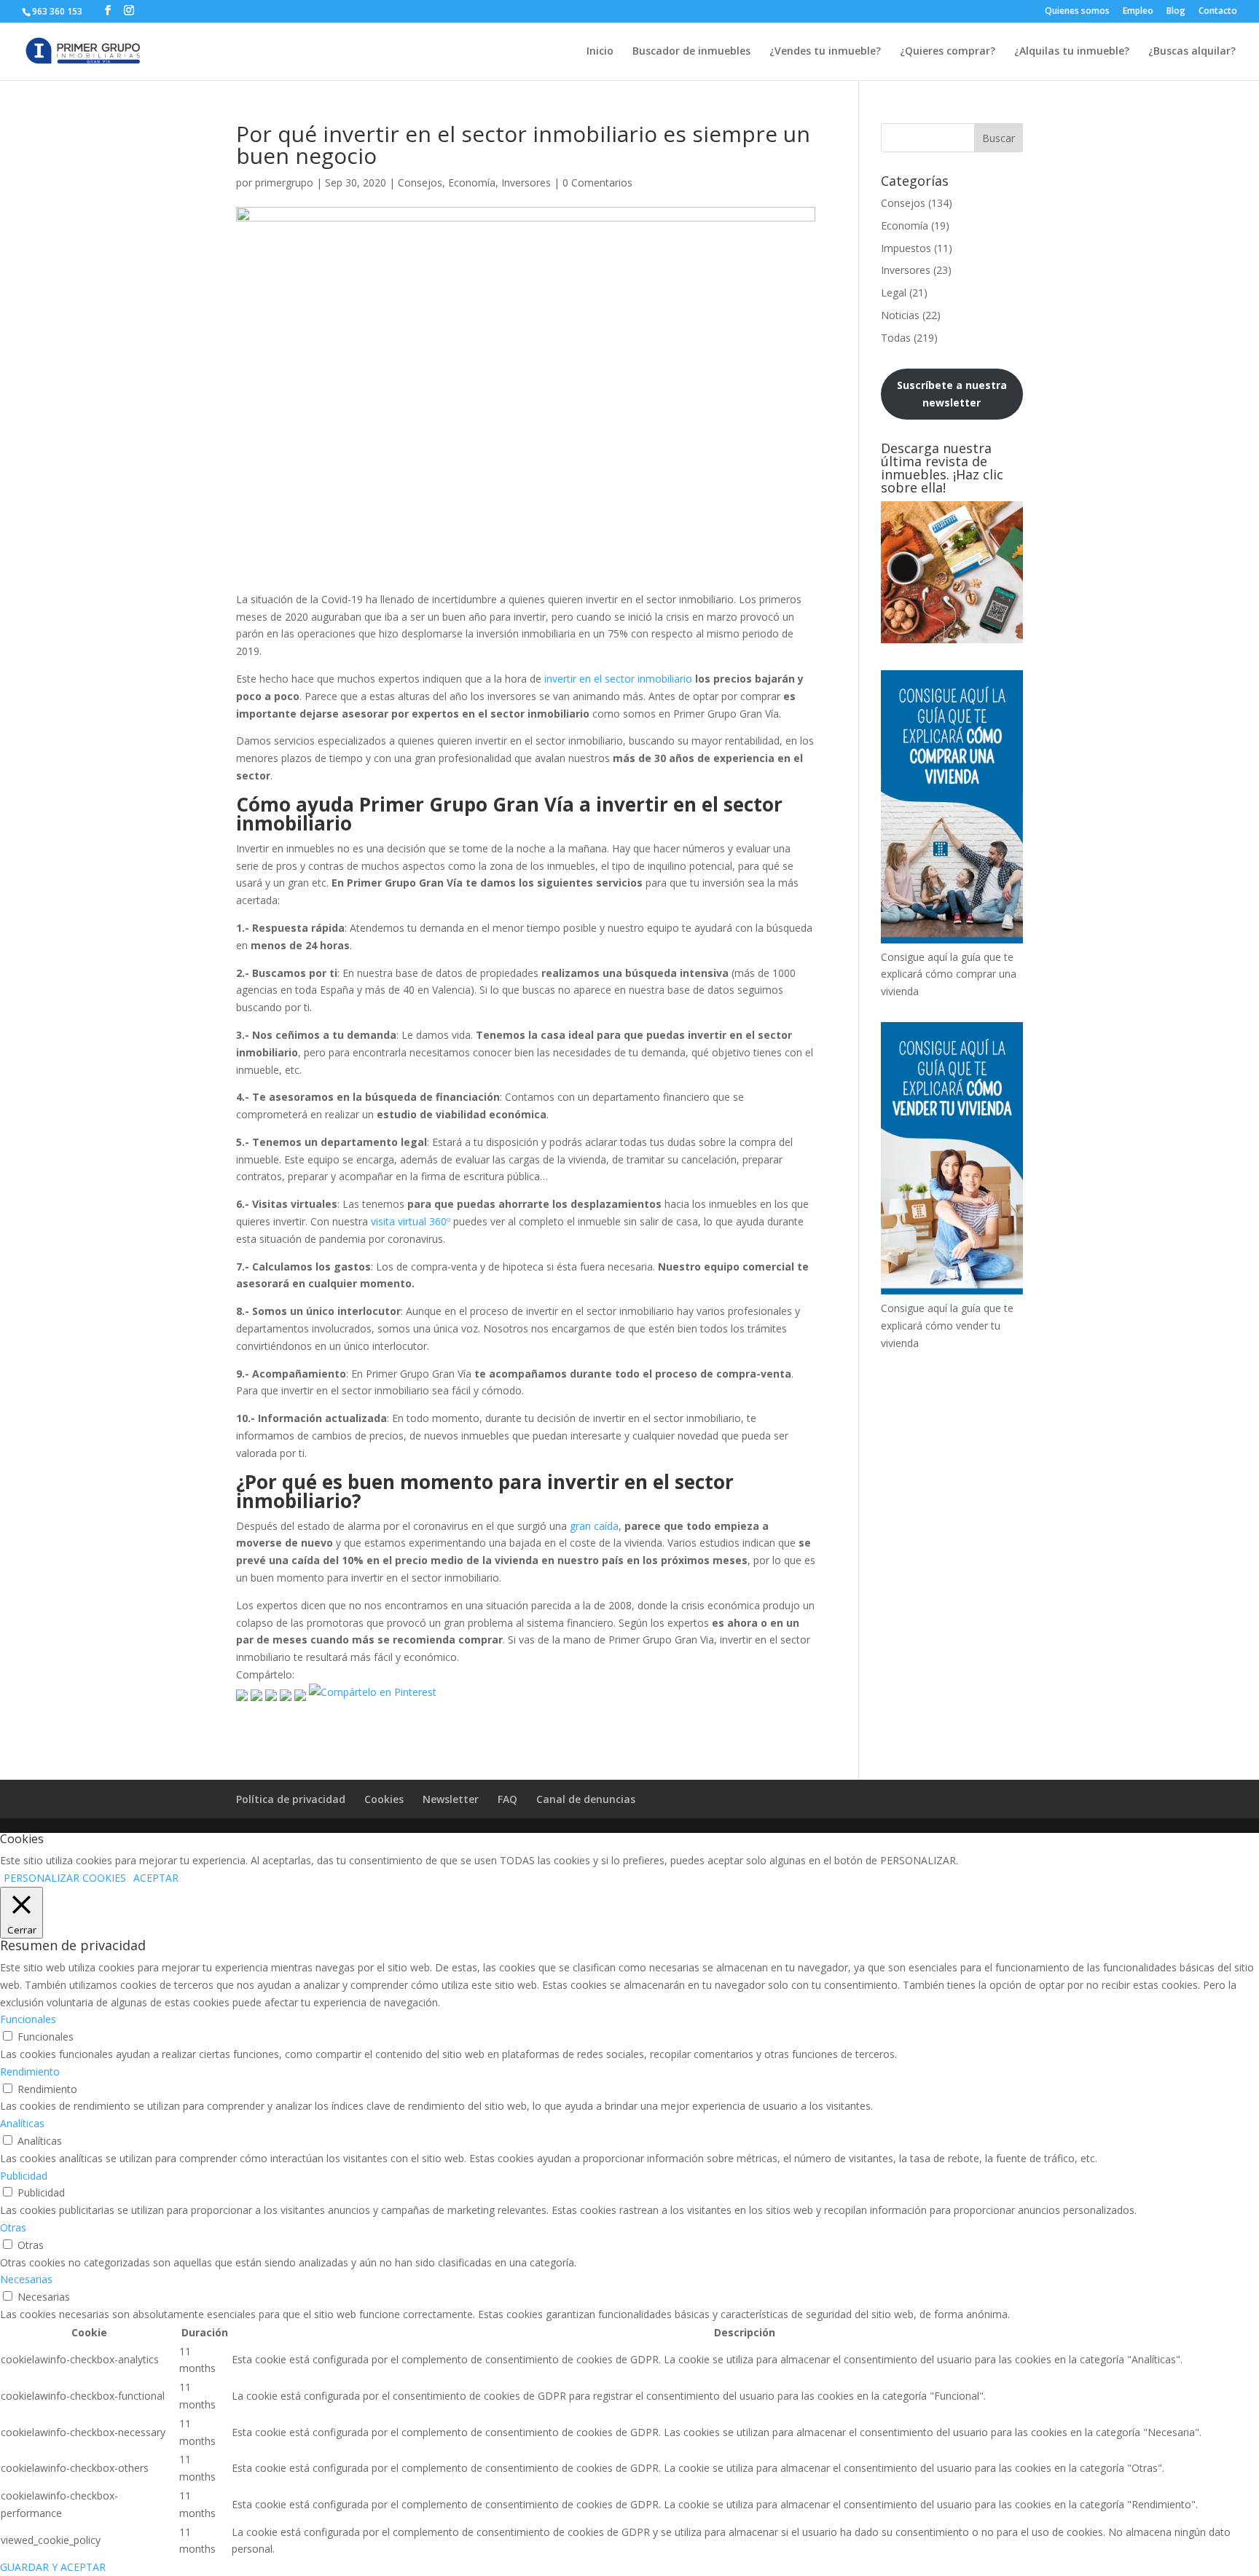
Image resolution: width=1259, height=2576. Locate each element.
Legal (894, 292)
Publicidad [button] (24, 2176)
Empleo (1138, 12)
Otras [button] (13, 2227)
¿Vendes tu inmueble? (825, 52)
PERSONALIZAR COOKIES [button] (65, 1878)
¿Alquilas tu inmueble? (1072, 52)
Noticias (900, 315)
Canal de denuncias (586, 1799)
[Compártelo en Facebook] (242, 1692)
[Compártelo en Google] (271, 1692)
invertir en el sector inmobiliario (618, 679)
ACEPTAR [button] (156, 1878)
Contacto (1218, 12)
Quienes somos (1077, 12)
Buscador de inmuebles (691, 52)
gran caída (594, 1526)
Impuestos (906, 248)
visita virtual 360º (411, 1221)
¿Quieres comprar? (948, 52)
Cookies (384, 1799)
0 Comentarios (597, 182)
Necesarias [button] (26, 2279)
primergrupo (284, 182)
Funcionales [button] (28, 2019)
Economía (472, 182)
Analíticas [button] (22, 2123)
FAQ (507, 1799)
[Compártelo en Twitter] (256, 1692)
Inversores (526, 182)
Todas (896, 338)
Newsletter (451, 1799)
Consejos (420, 182)
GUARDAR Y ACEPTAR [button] (53, 2567)
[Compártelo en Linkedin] (286, 1692)
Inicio (600, 52)
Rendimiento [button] (30, 2072)
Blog (1176, 12)
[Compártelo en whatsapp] (300, 1692)
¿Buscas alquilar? (1192, 52)
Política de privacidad (291, 1799)
